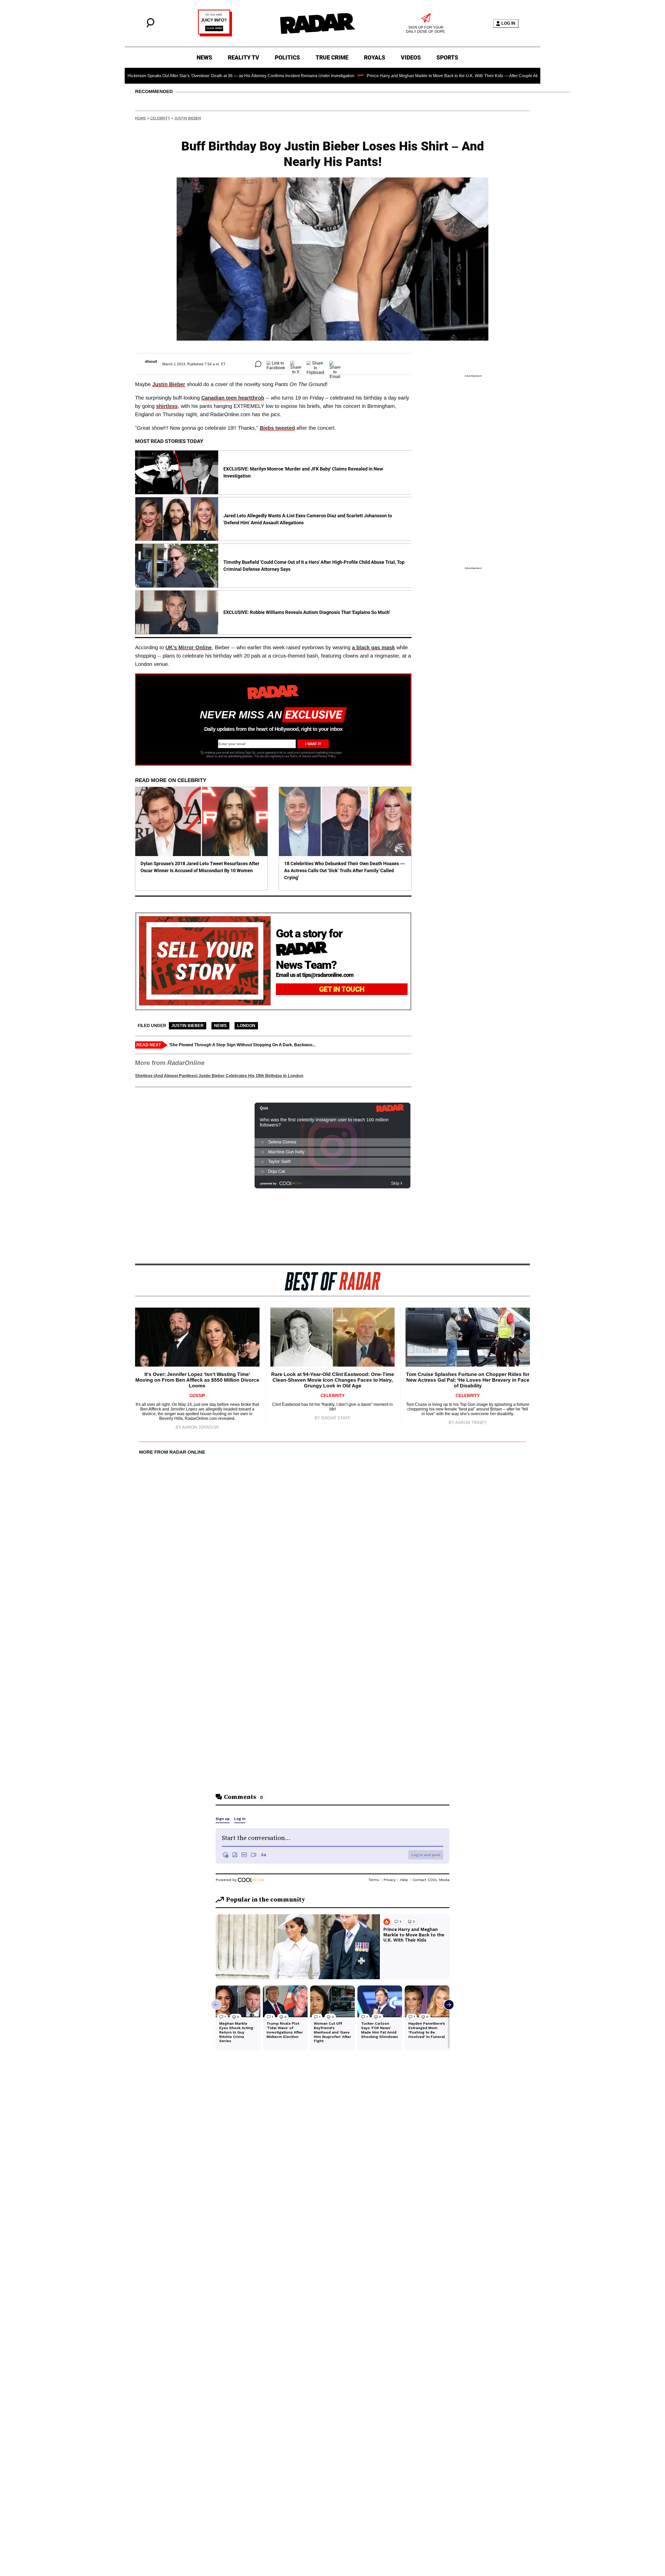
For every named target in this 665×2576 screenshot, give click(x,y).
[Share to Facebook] (276, 364)
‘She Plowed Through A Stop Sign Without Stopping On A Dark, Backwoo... (242, 1045)
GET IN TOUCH (342, 989)
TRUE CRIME (332, 58)
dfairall (151, 361)
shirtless (167, 406)
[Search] (150, 26)
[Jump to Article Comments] (258, 364)
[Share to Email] (335, 364)
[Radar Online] (317, 23)
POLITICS (287, 58)
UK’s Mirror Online (189, 647)
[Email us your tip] (215, 35)
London (246, 1026)
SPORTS (447, 58)
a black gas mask (373, 647)
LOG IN (508, 23)
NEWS (204, 58)
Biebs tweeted (277, 428)
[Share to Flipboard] (315, 364)
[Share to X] (296, 364)
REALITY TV (244, 58)
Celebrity (160, 118)
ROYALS (375, 58)
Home (141, 118)
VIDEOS (411, 58)
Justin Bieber (188, 118)
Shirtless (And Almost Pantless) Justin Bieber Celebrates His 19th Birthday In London (219, 1076)
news (220, 1026)
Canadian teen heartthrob (233, 398)
